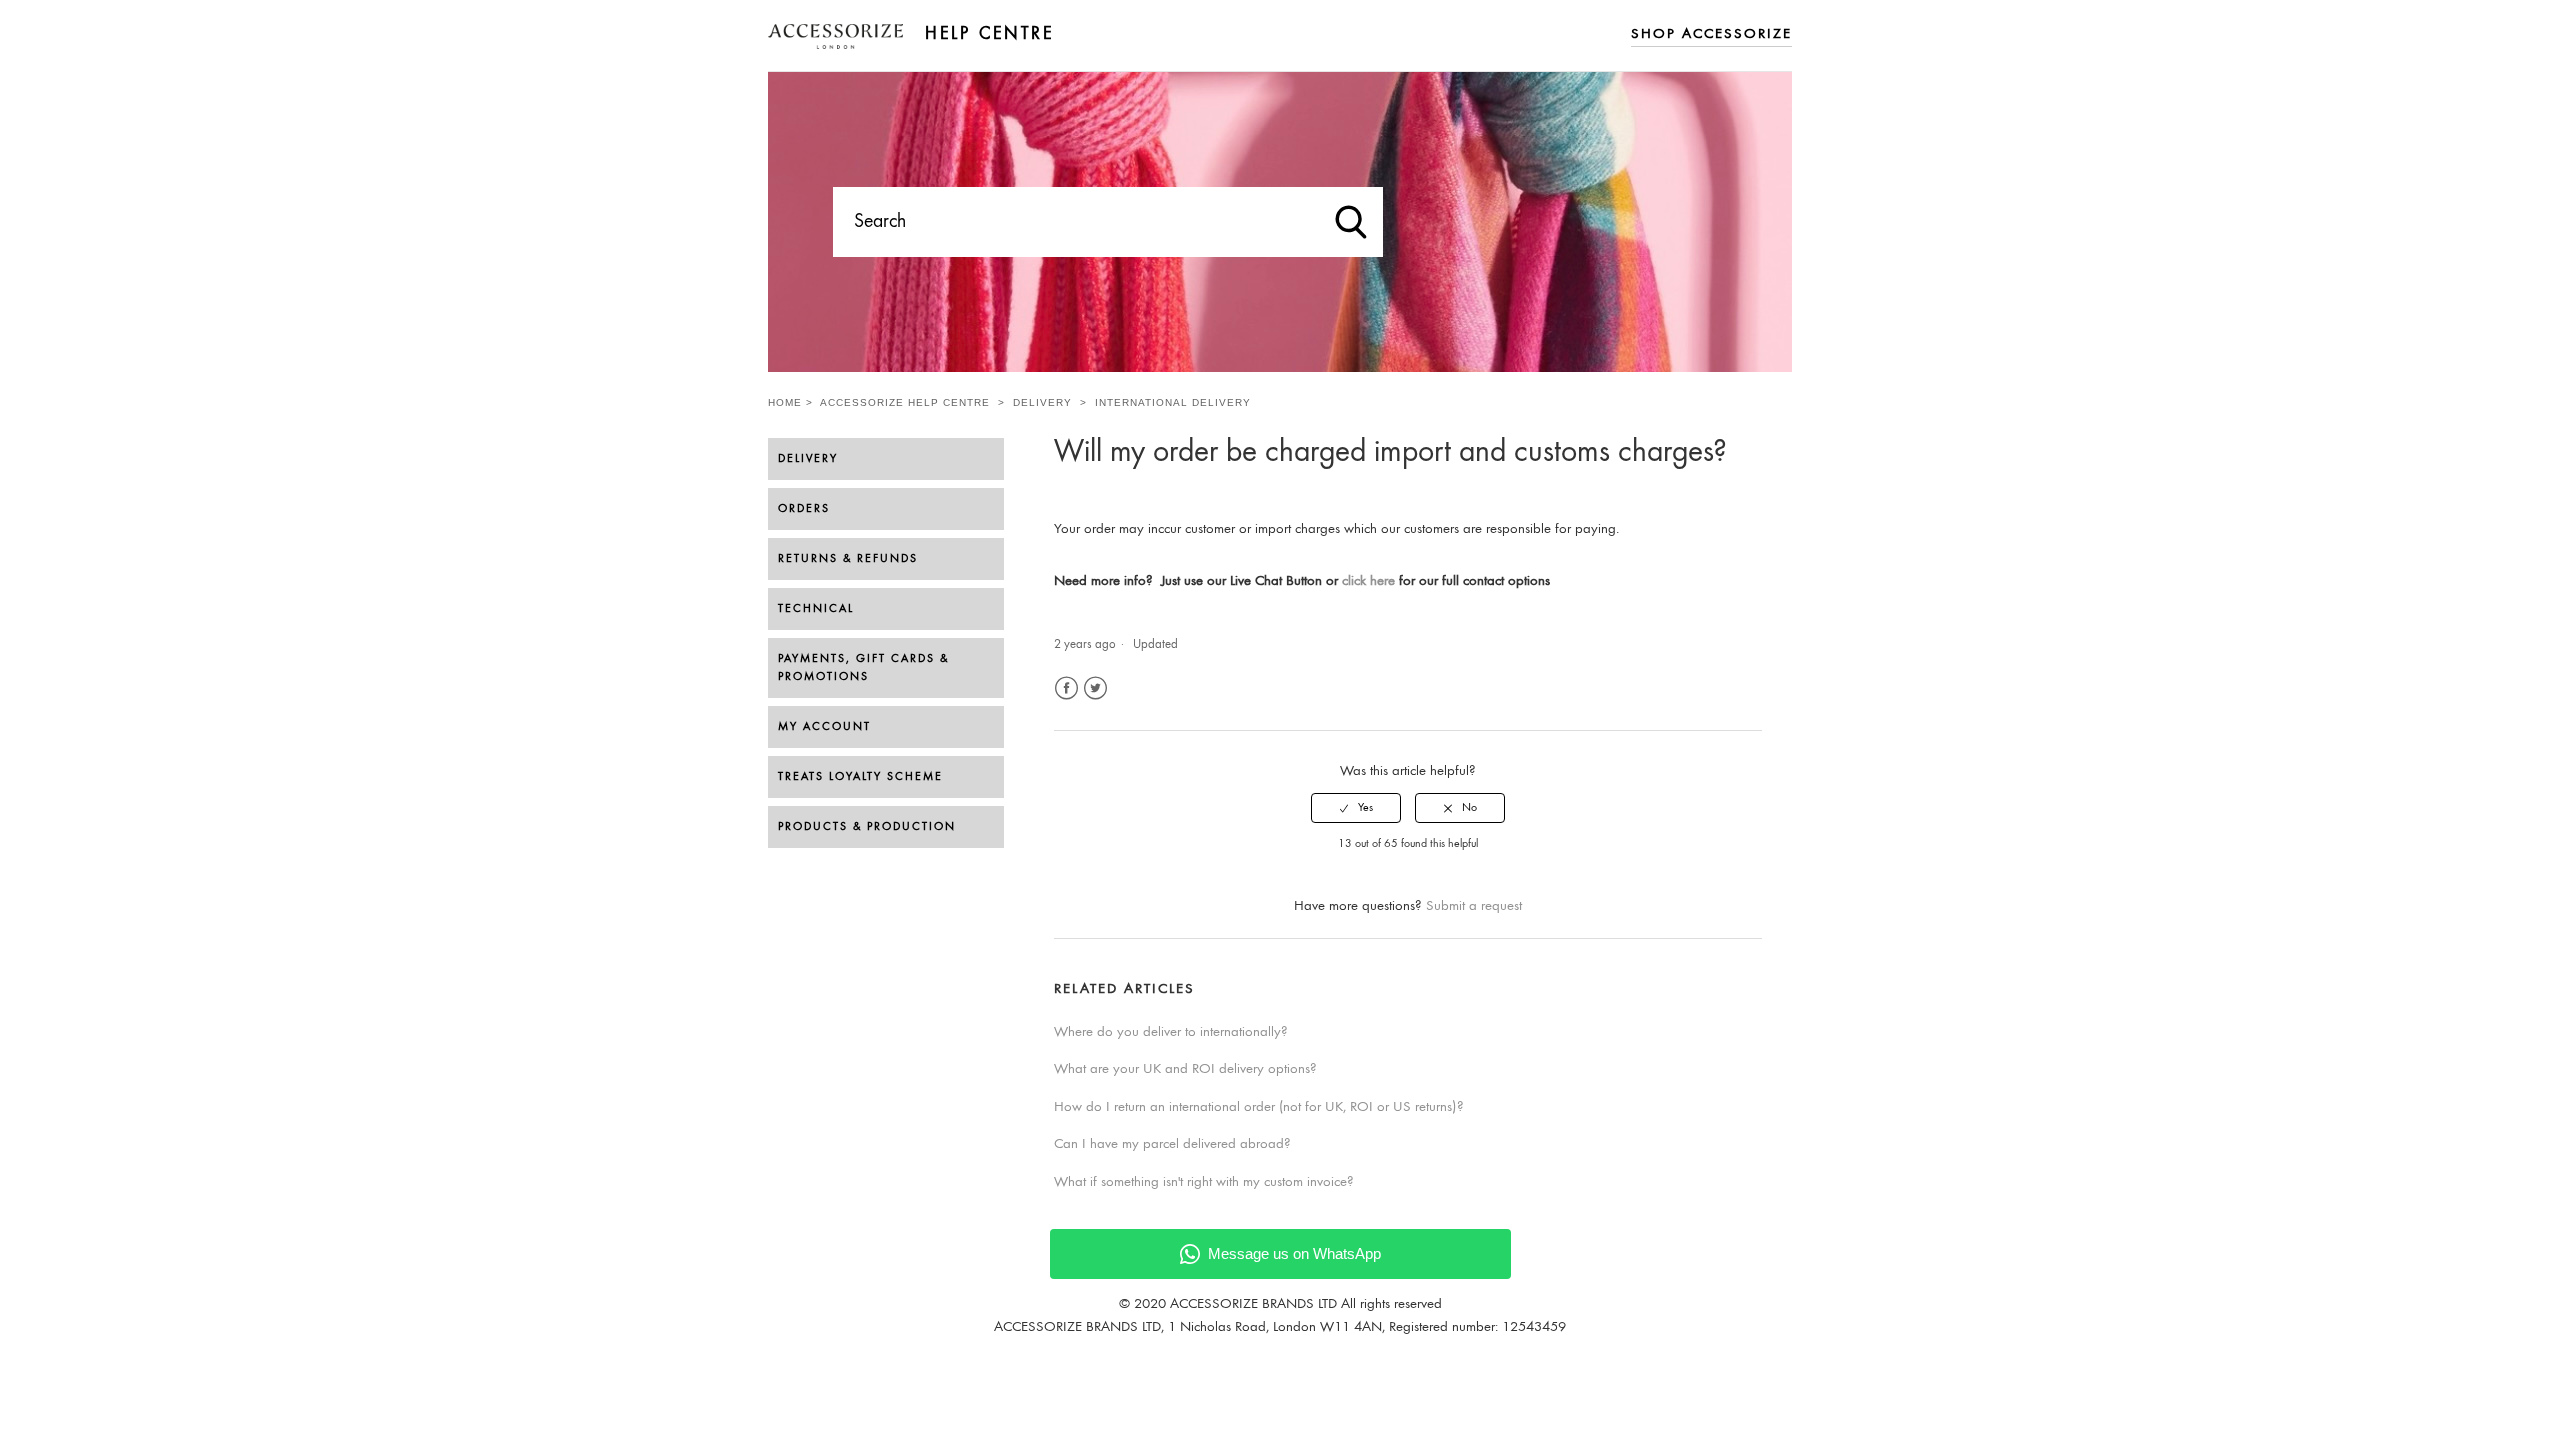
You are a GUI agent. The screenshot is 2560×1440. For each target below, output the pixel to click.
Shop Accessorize (1711, 34)
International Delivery (1173, 402)
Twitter (1095, 688)
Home (785, 402)
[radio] (1356, 808)
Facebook (1066, 688)
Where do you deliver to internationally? (1171, 1032)
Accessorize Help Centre (905, 402)
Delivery (1042, 402)
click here (1368, 581)
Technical (816, 609)
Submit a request (1474, 906)
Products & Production (867, 827)
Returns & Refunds (848, 559)
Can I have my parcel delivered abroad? (1172, 1144)
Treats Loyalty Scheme (860, 777)
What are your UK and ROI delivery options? (1185, 1069)
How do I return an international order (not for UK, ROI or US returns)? (1259, 1107)
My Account (824, 727)
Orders (804, 509)
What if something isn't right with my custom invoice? (1204, 1182)
